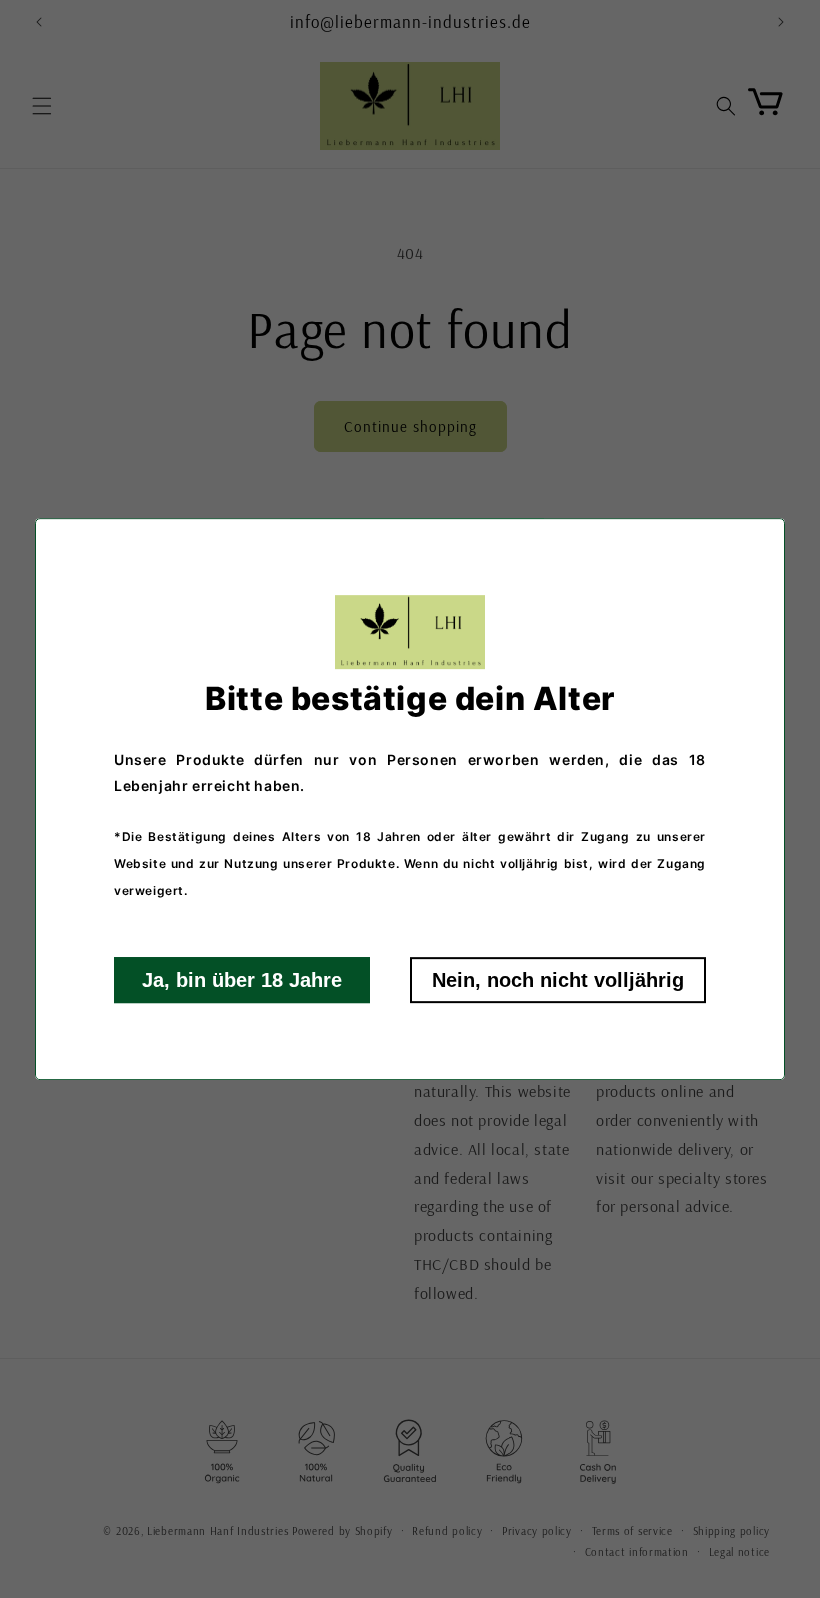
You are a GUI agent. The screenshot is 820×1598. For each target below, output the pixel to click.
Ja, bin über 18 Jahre (242, 980)
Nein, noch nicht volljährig (558, 980)
